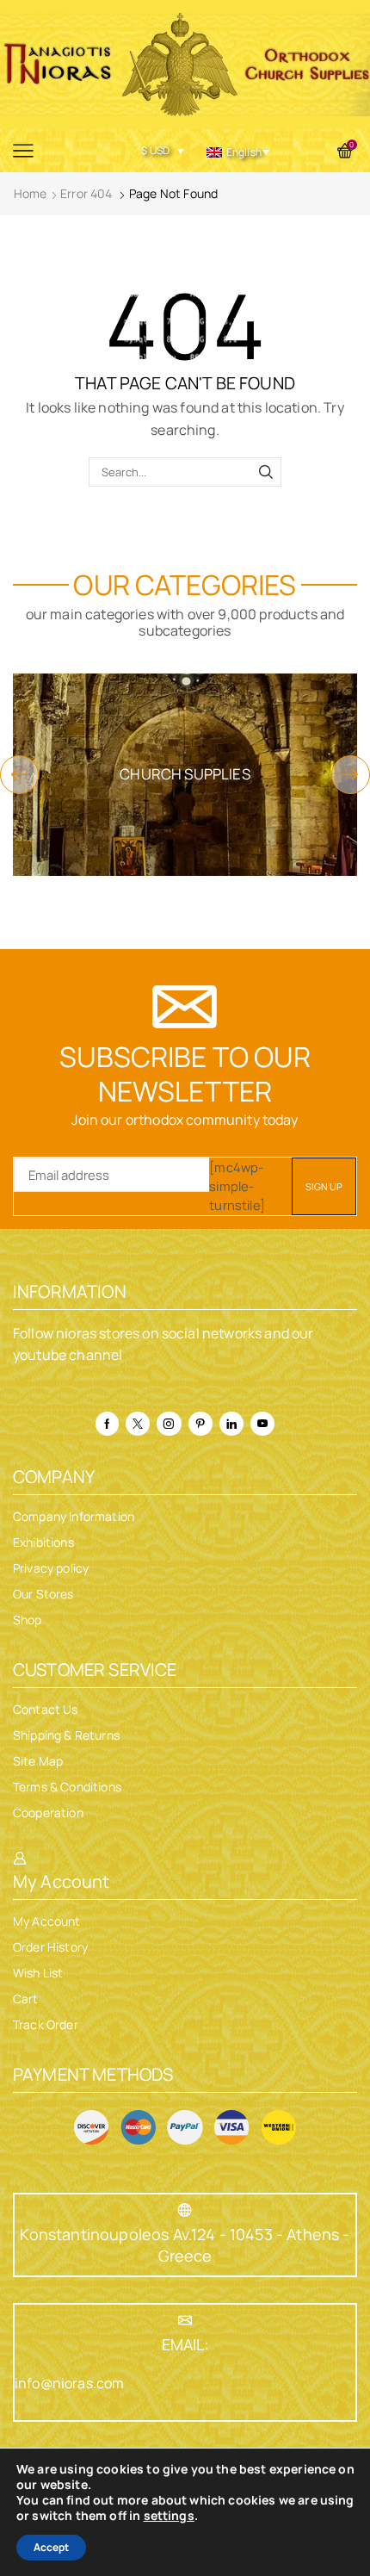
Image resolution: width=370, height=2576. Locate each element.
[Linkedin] (231, 1424)
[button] (19, 775)
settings (169, 2516)
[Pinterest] (200, 1424)
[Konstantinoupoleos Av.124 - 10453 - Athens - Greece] (185, 2210)
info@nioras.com (69, 2383)
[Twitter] (138, 1424)
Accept (51, 2547)
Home (31, 193)
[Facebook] (107, 1424)
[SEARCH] (266, 472)
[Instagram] (169, 1424)
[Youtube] (262, 1424)
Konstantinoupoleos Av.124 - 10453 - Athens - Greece (185, 2245)
